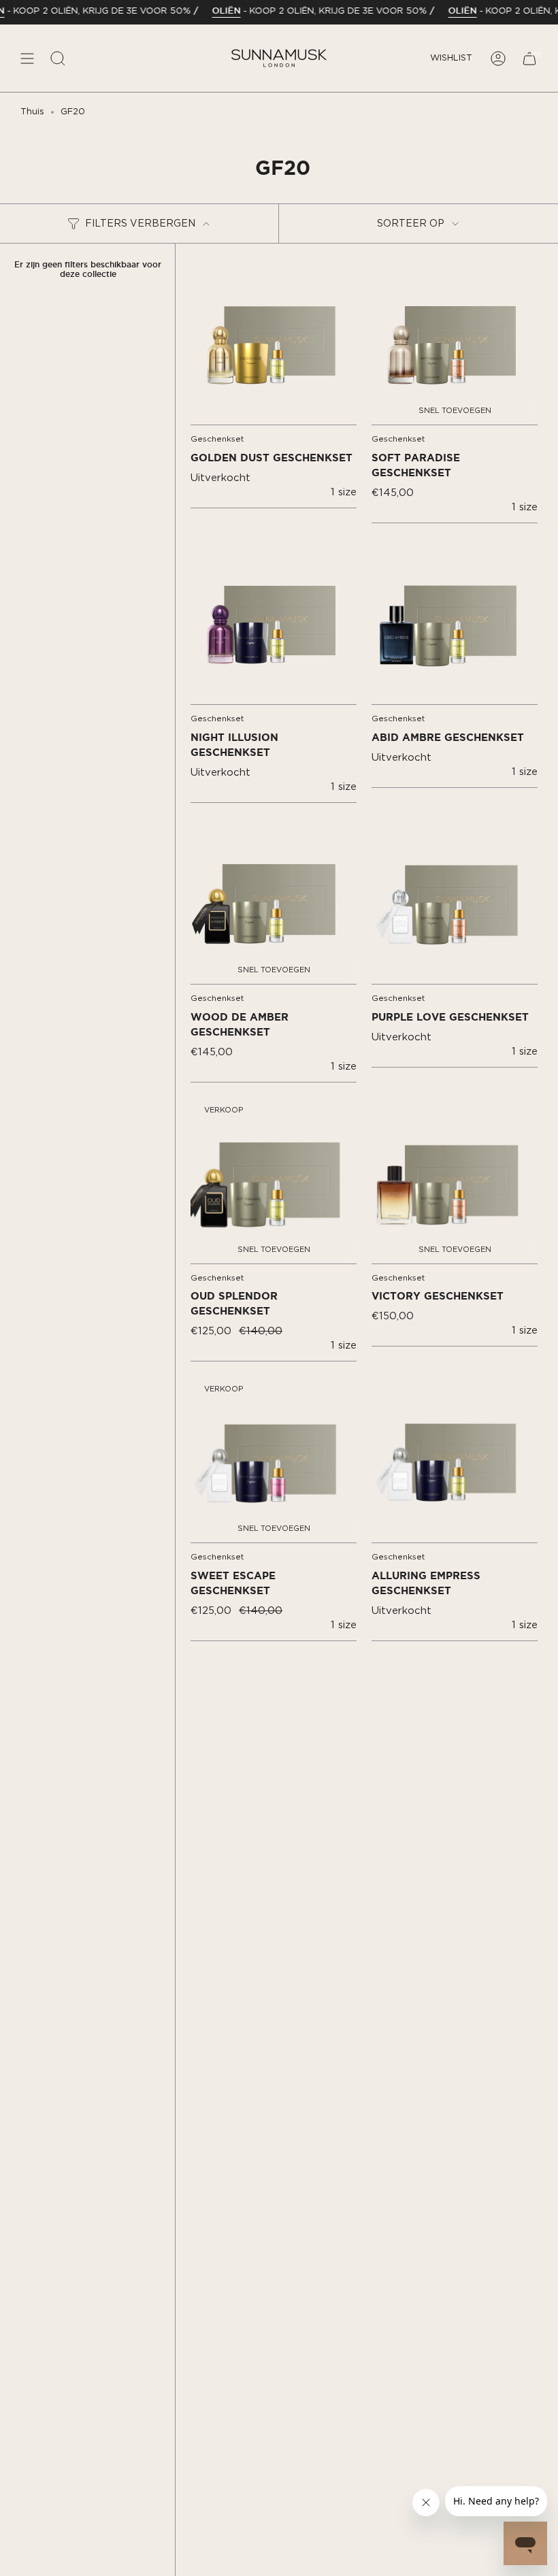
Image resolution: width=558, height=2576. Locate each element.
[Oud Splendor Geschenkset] (274, 1180)
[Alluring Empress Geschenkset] (455, 1459)
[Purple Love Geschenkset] (455, 901)
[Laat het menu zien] (27, 58)
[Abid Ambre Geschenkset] (455, 621)
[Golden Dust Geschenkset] (274, 342)
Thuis (32, 112)
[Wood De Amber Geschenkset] (274, 901)
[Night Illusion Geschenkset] (274, 621)
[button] (58, 58)
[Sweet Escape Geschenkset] (274, 1459)
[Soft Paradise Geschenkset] (455, 342)
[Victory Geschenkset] (455, 1180)
